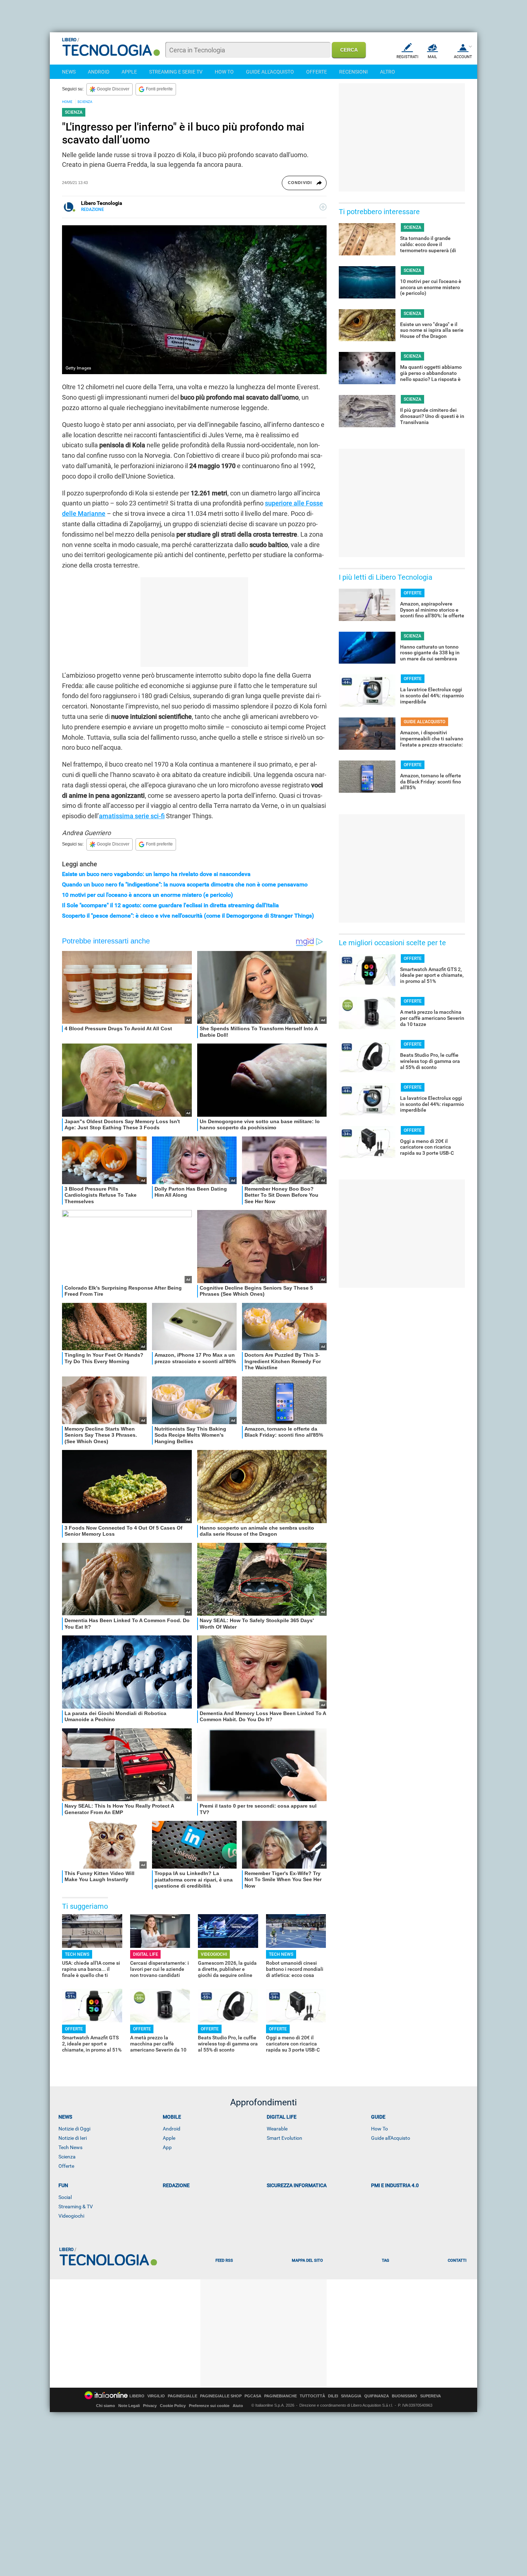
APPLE (129, 72)
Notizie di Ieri (73, 2138)
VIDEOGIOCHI (214, 1954)
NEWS (69, 72)
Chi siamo (106, 2406)
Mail (432, 57)
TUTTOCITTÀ (312, 2396)
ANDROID (99, 72)
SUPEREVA (431, 2396)
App (167, 2147)
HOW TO (224, 72)
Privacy (150, 2406)
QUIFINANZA (377, 2396)
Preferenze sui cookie (209, 2406)
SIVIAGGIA (351, 2396)
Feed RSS (224, 2261)
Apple (169, 2138)
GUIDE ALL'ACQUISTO (270, 72)
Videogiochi (71, 2216)
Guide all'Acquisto (391, 2138)
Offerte (66, 2166)
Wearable (277, 2129)
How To (379, 2129)
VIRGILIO (156, 2396)
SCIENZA (85, 102)
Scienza (67, 2157)
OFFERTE (317, 72)
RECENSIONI (353, 72)
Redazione (176, 2185)
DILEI (333, 2396)
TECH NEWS (77, 1954)
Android (172, 2129)
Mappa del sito (307, 2261)
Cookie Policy (173, 2406)
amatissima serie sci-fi (132, 816)
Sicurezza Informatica (297, 2185)
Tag (385, 2261)
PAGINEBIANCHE (281, 2396)
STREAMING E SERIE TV (176, 72)
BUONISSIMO (405, 2396)
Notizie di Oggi (74, 2129)
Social (65, 2197)
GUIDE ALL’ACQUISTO (424, 722)
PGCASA (253, 2396)
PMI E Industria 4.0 (395, 2185)
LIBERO (137, 2396)
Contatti (457, 2261)
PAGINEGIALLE (182, 2396)
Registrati (407, 57)
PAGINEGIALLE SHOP (221, 2396)
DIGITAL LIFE (146, 1954)
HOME (67, 102)
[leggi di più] (323, 207)
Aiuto (238, 2406)
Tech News (70, 2147)
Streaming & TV (76, 2207)
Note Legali (129, 2406)
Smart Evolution (284, 2138)
